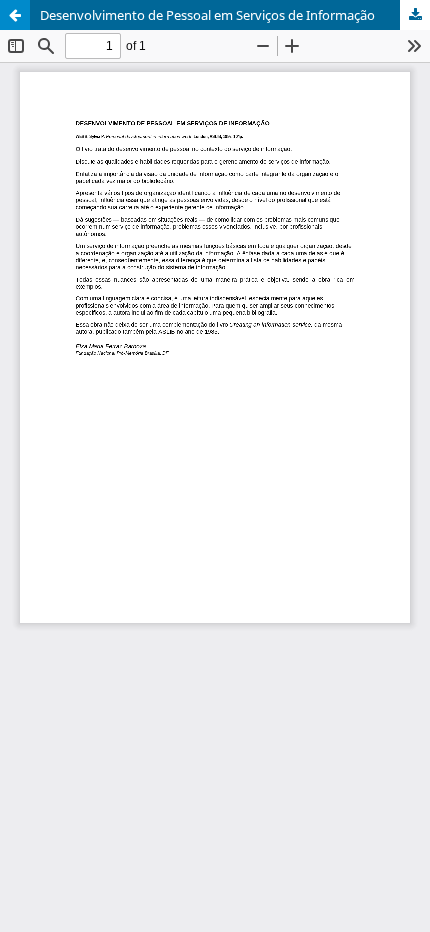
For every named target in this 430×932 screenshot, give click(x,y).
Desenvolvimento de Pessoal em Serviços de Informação (207, 15)
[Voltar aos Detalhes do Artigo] (15, 15)
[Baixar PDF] (415, 15)
